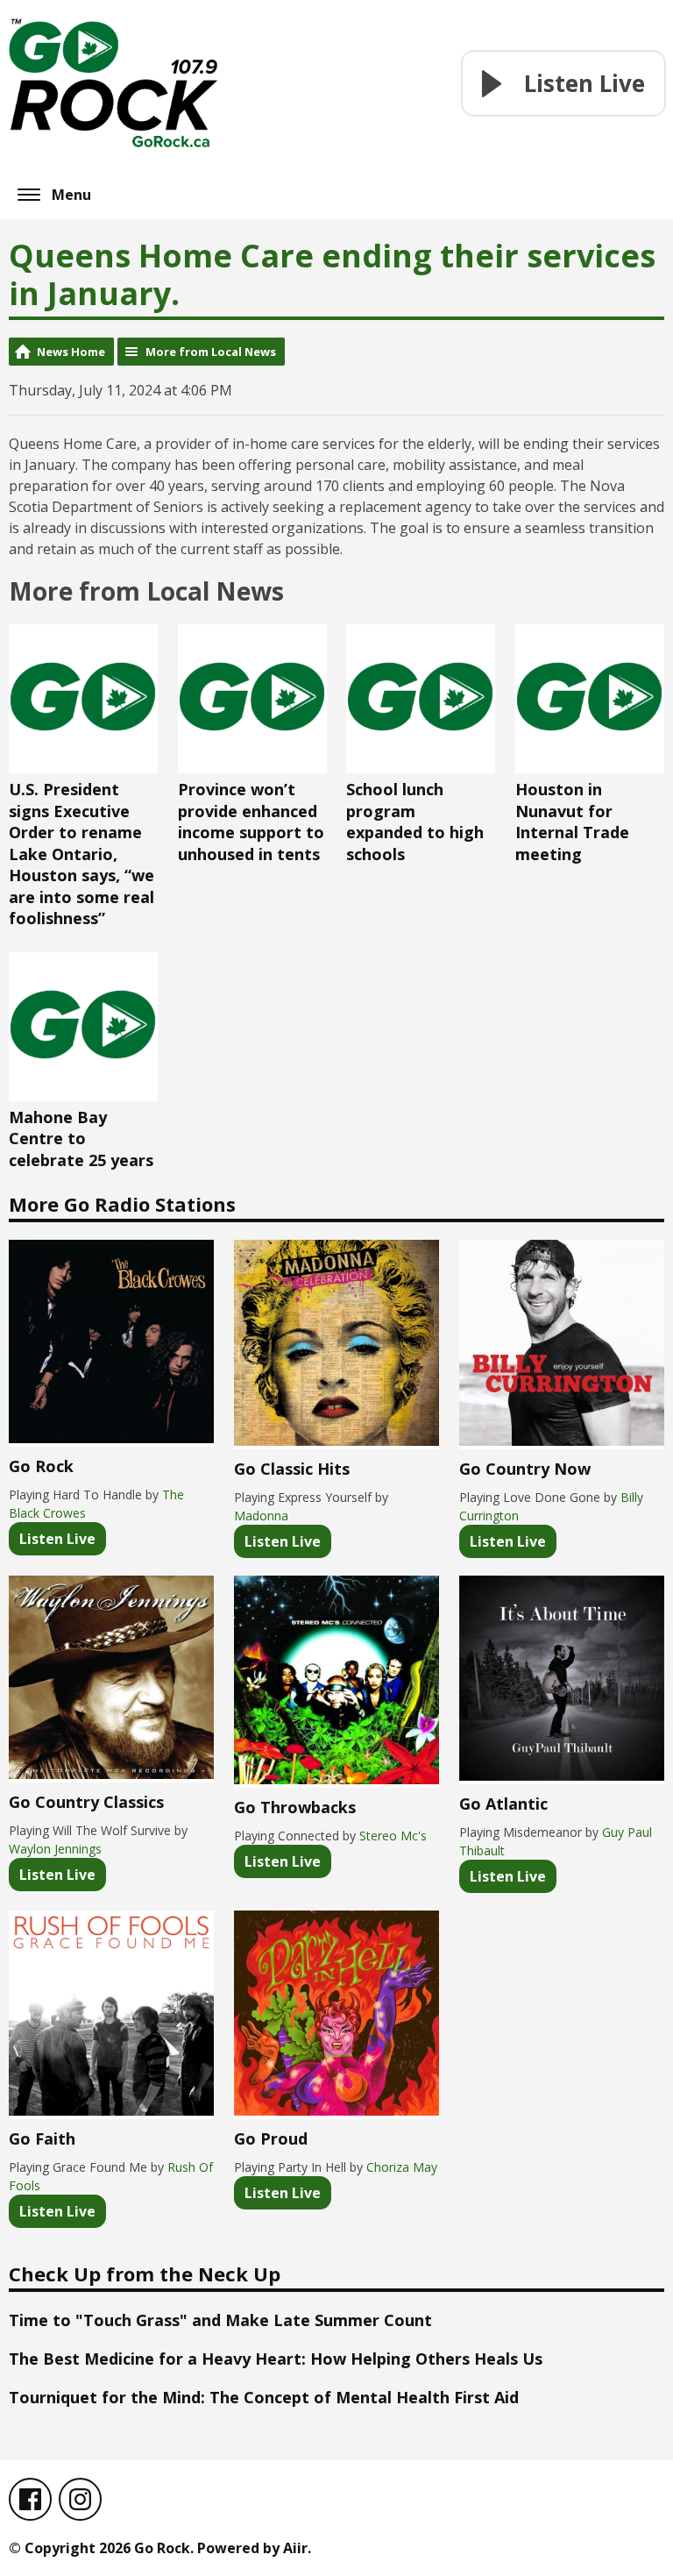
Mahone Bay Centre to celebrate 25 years (81, 1139)
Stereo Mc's (393, 1836)
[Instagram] (80, 2499)
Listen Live (57, 1539)
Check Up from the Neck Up (145, 2274)
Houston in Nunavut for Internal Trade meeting (572, 822)
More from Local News (211, 352)
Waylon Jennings (55, 1849)
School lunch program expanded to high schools (415, 822)
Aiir (295, 2548)
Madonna (261, 1516)
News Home (71, 352)
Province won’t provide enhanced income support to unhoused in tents (251, 822)
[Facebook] (30, 2499)
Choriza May (402, 2167)
